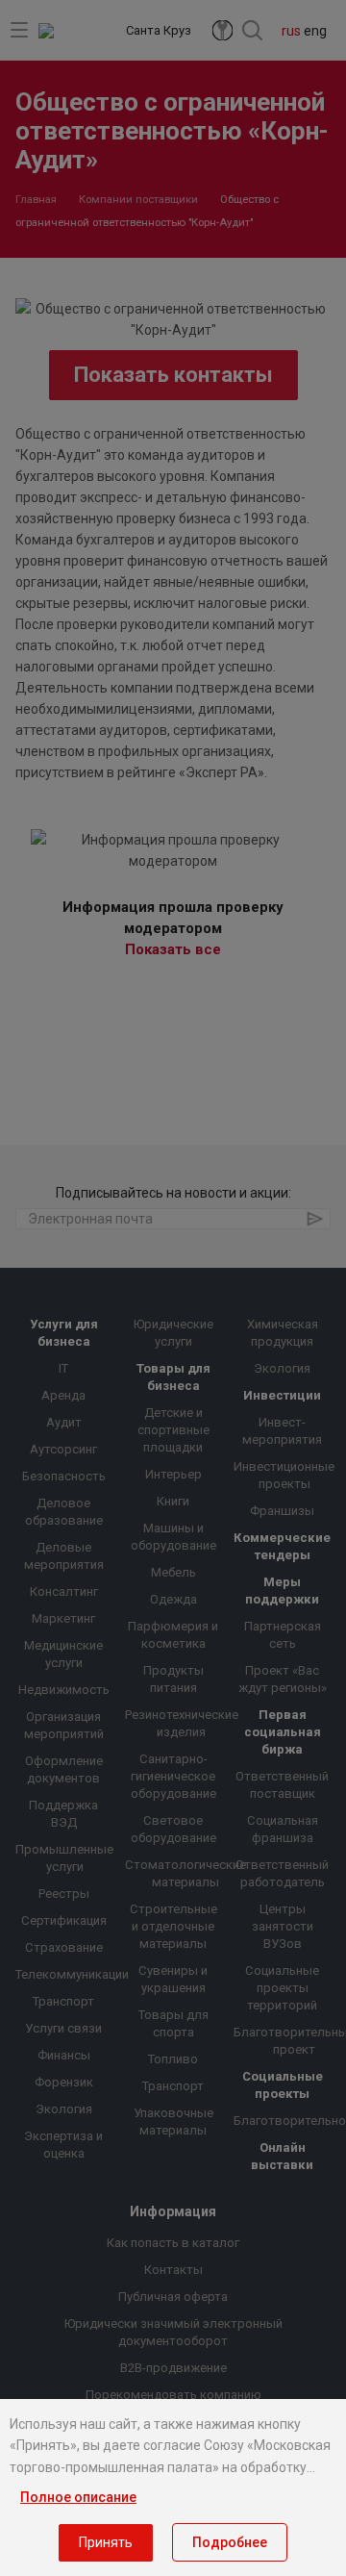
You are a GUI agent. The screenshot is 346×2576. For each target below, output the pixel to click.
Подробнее (230, 2542)
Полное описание (78, 2497)
